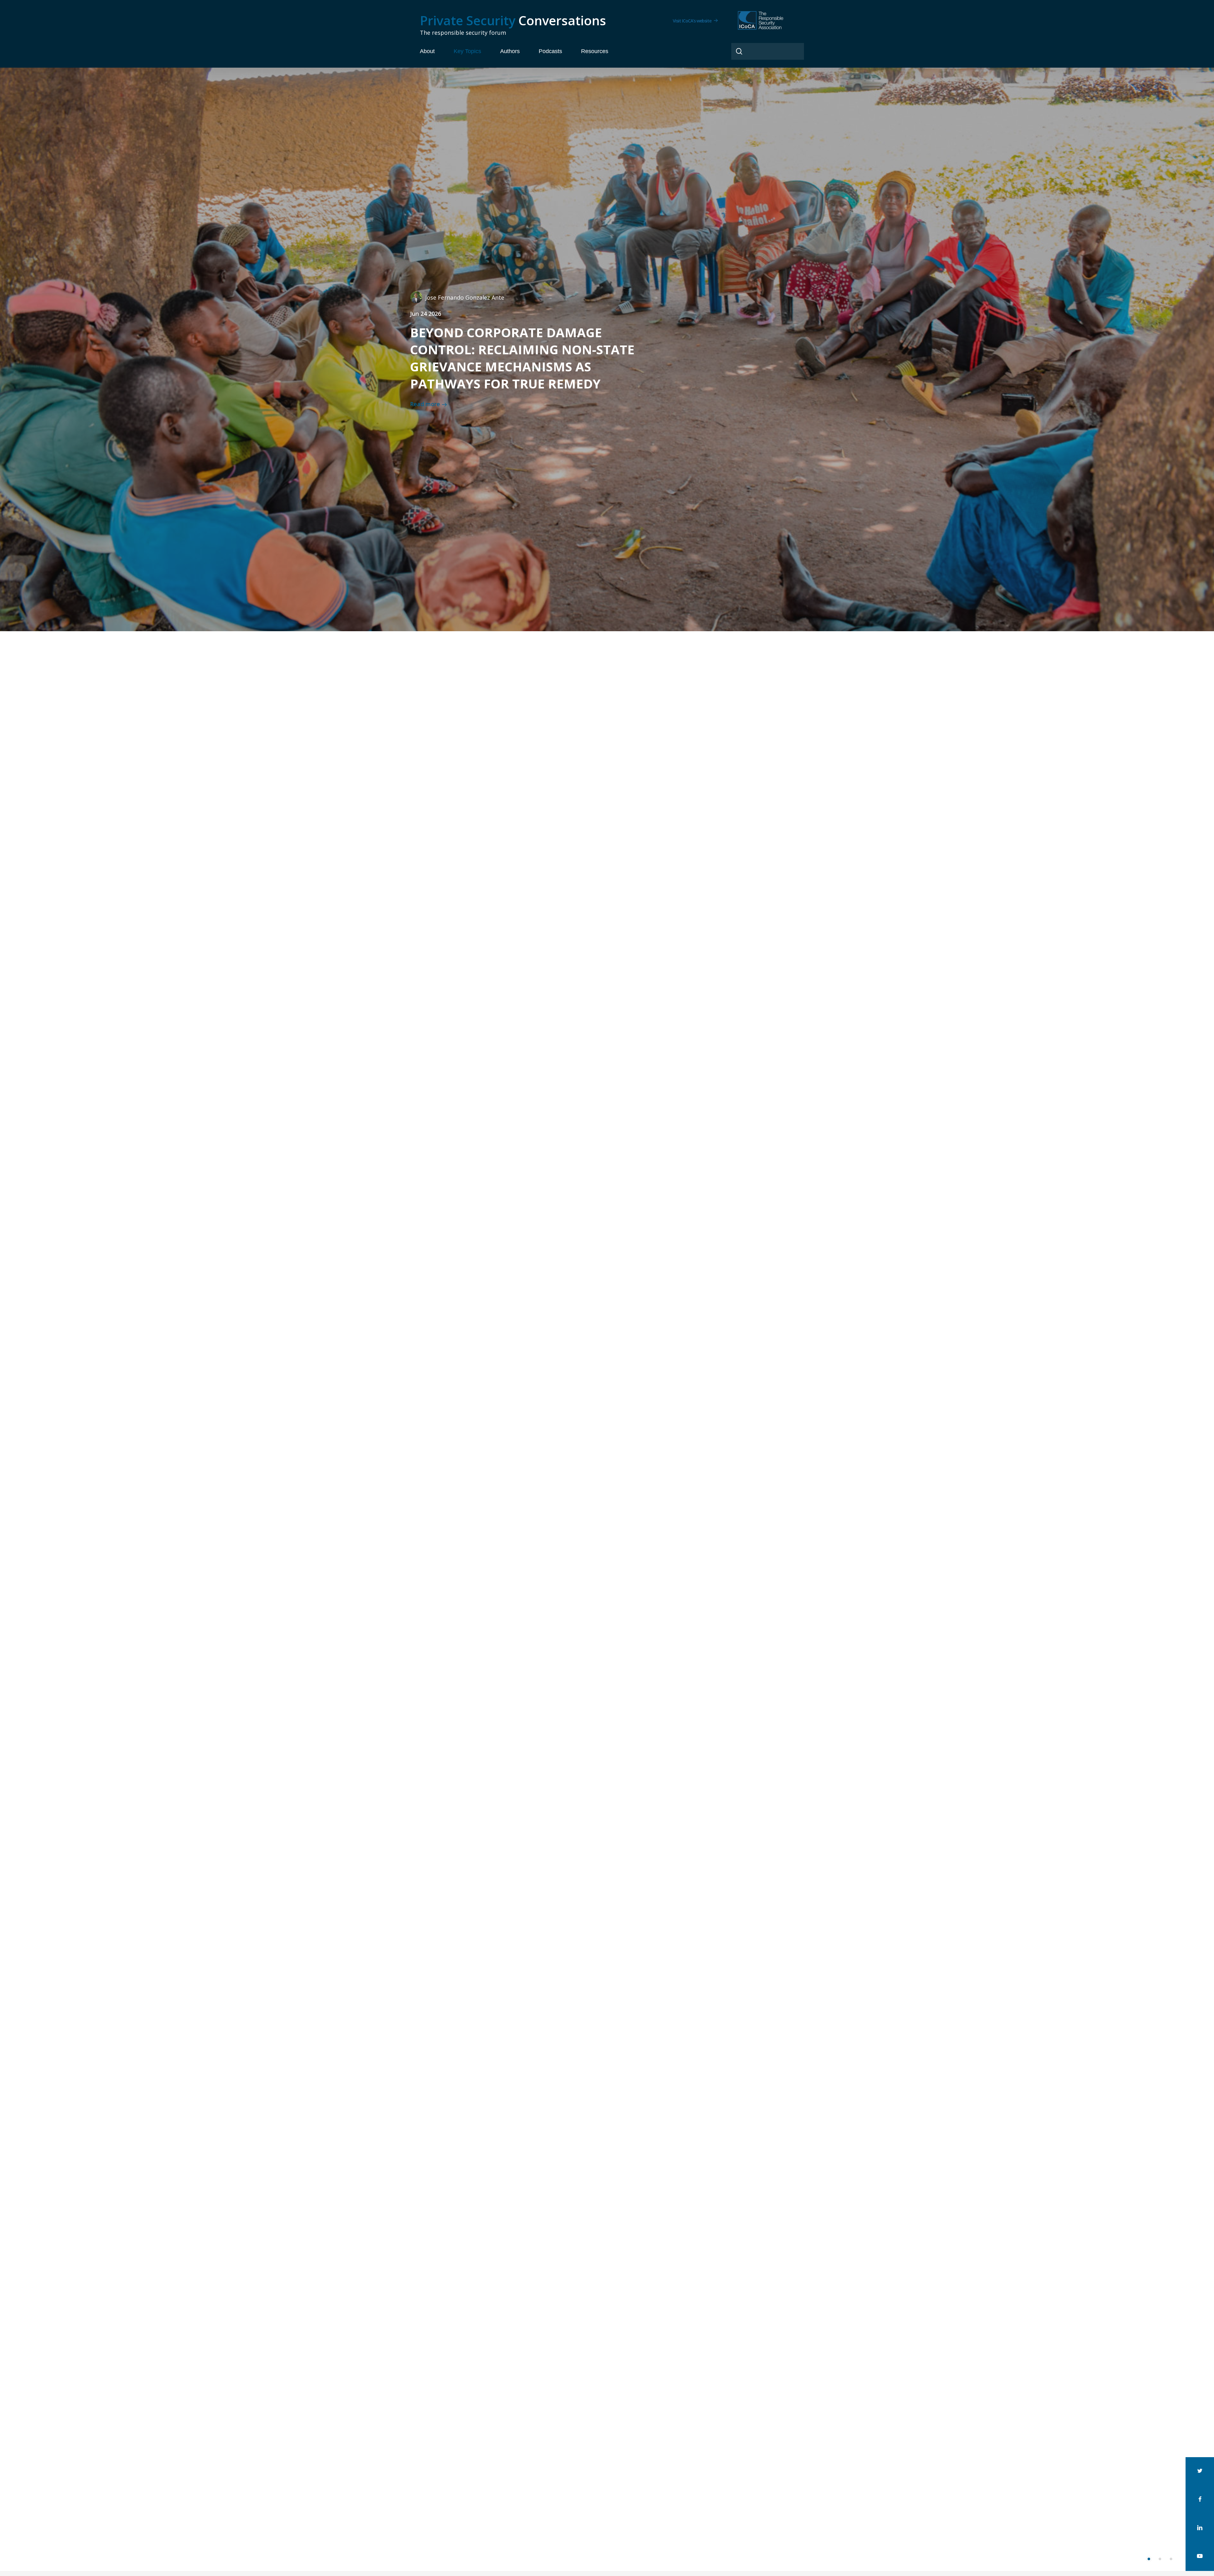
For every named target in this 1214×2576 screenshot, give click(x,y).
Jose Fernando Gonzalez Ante (465, 297)
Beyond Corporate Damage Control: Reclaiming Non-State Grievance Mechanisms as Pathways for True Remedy (522, 358)
